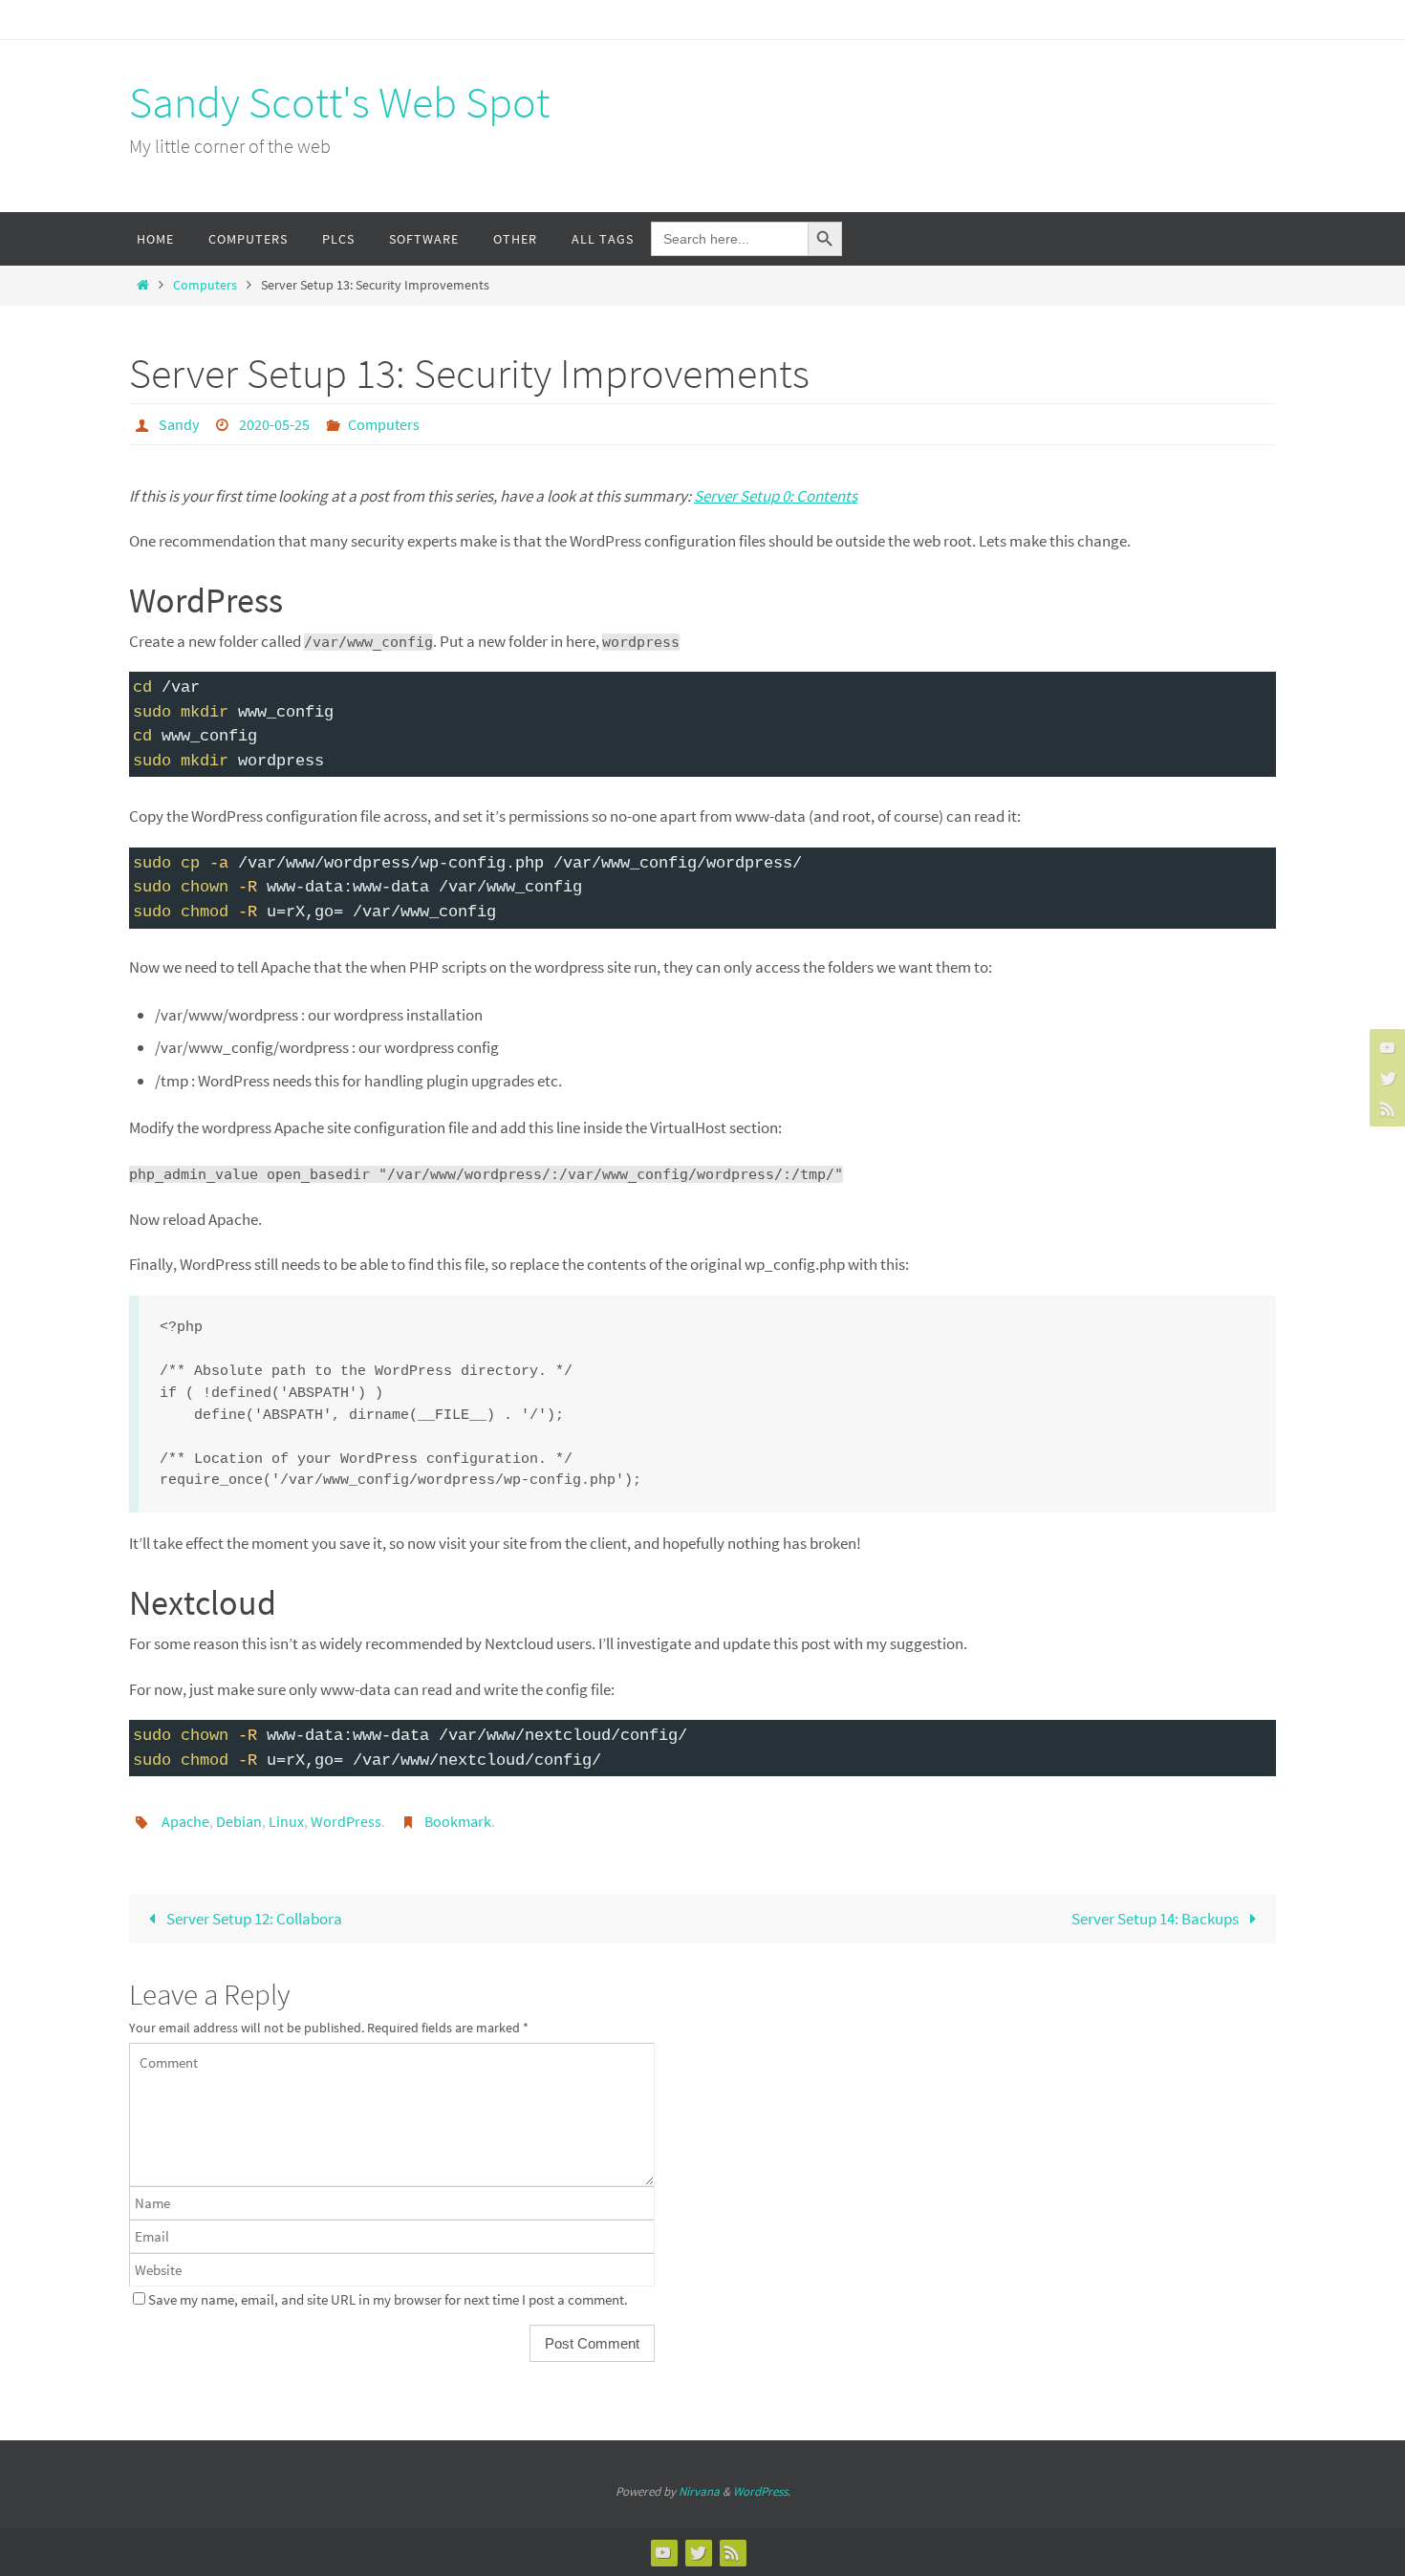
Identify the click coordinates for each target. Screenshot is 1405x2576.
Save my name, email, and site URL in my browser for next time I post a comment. (388, 2299)
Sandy (179, 424)
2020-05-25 (274, 424)
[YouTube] (1385, 1047)
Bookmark (458, 1821)
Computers (205, 285)
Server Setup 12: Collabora (253, 1919)
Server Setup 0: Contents (776, 496)
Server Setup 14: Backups (1156, 1919)
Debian (239, 1821)
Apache (185, 1821)
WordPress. (762, 2491)
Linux (286, 1821)
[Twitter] (1385, 1078)
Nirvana (699, 2491)
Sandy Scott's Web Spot (339, 102)
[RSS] (1385, 1108)
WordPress (346, 1821)
